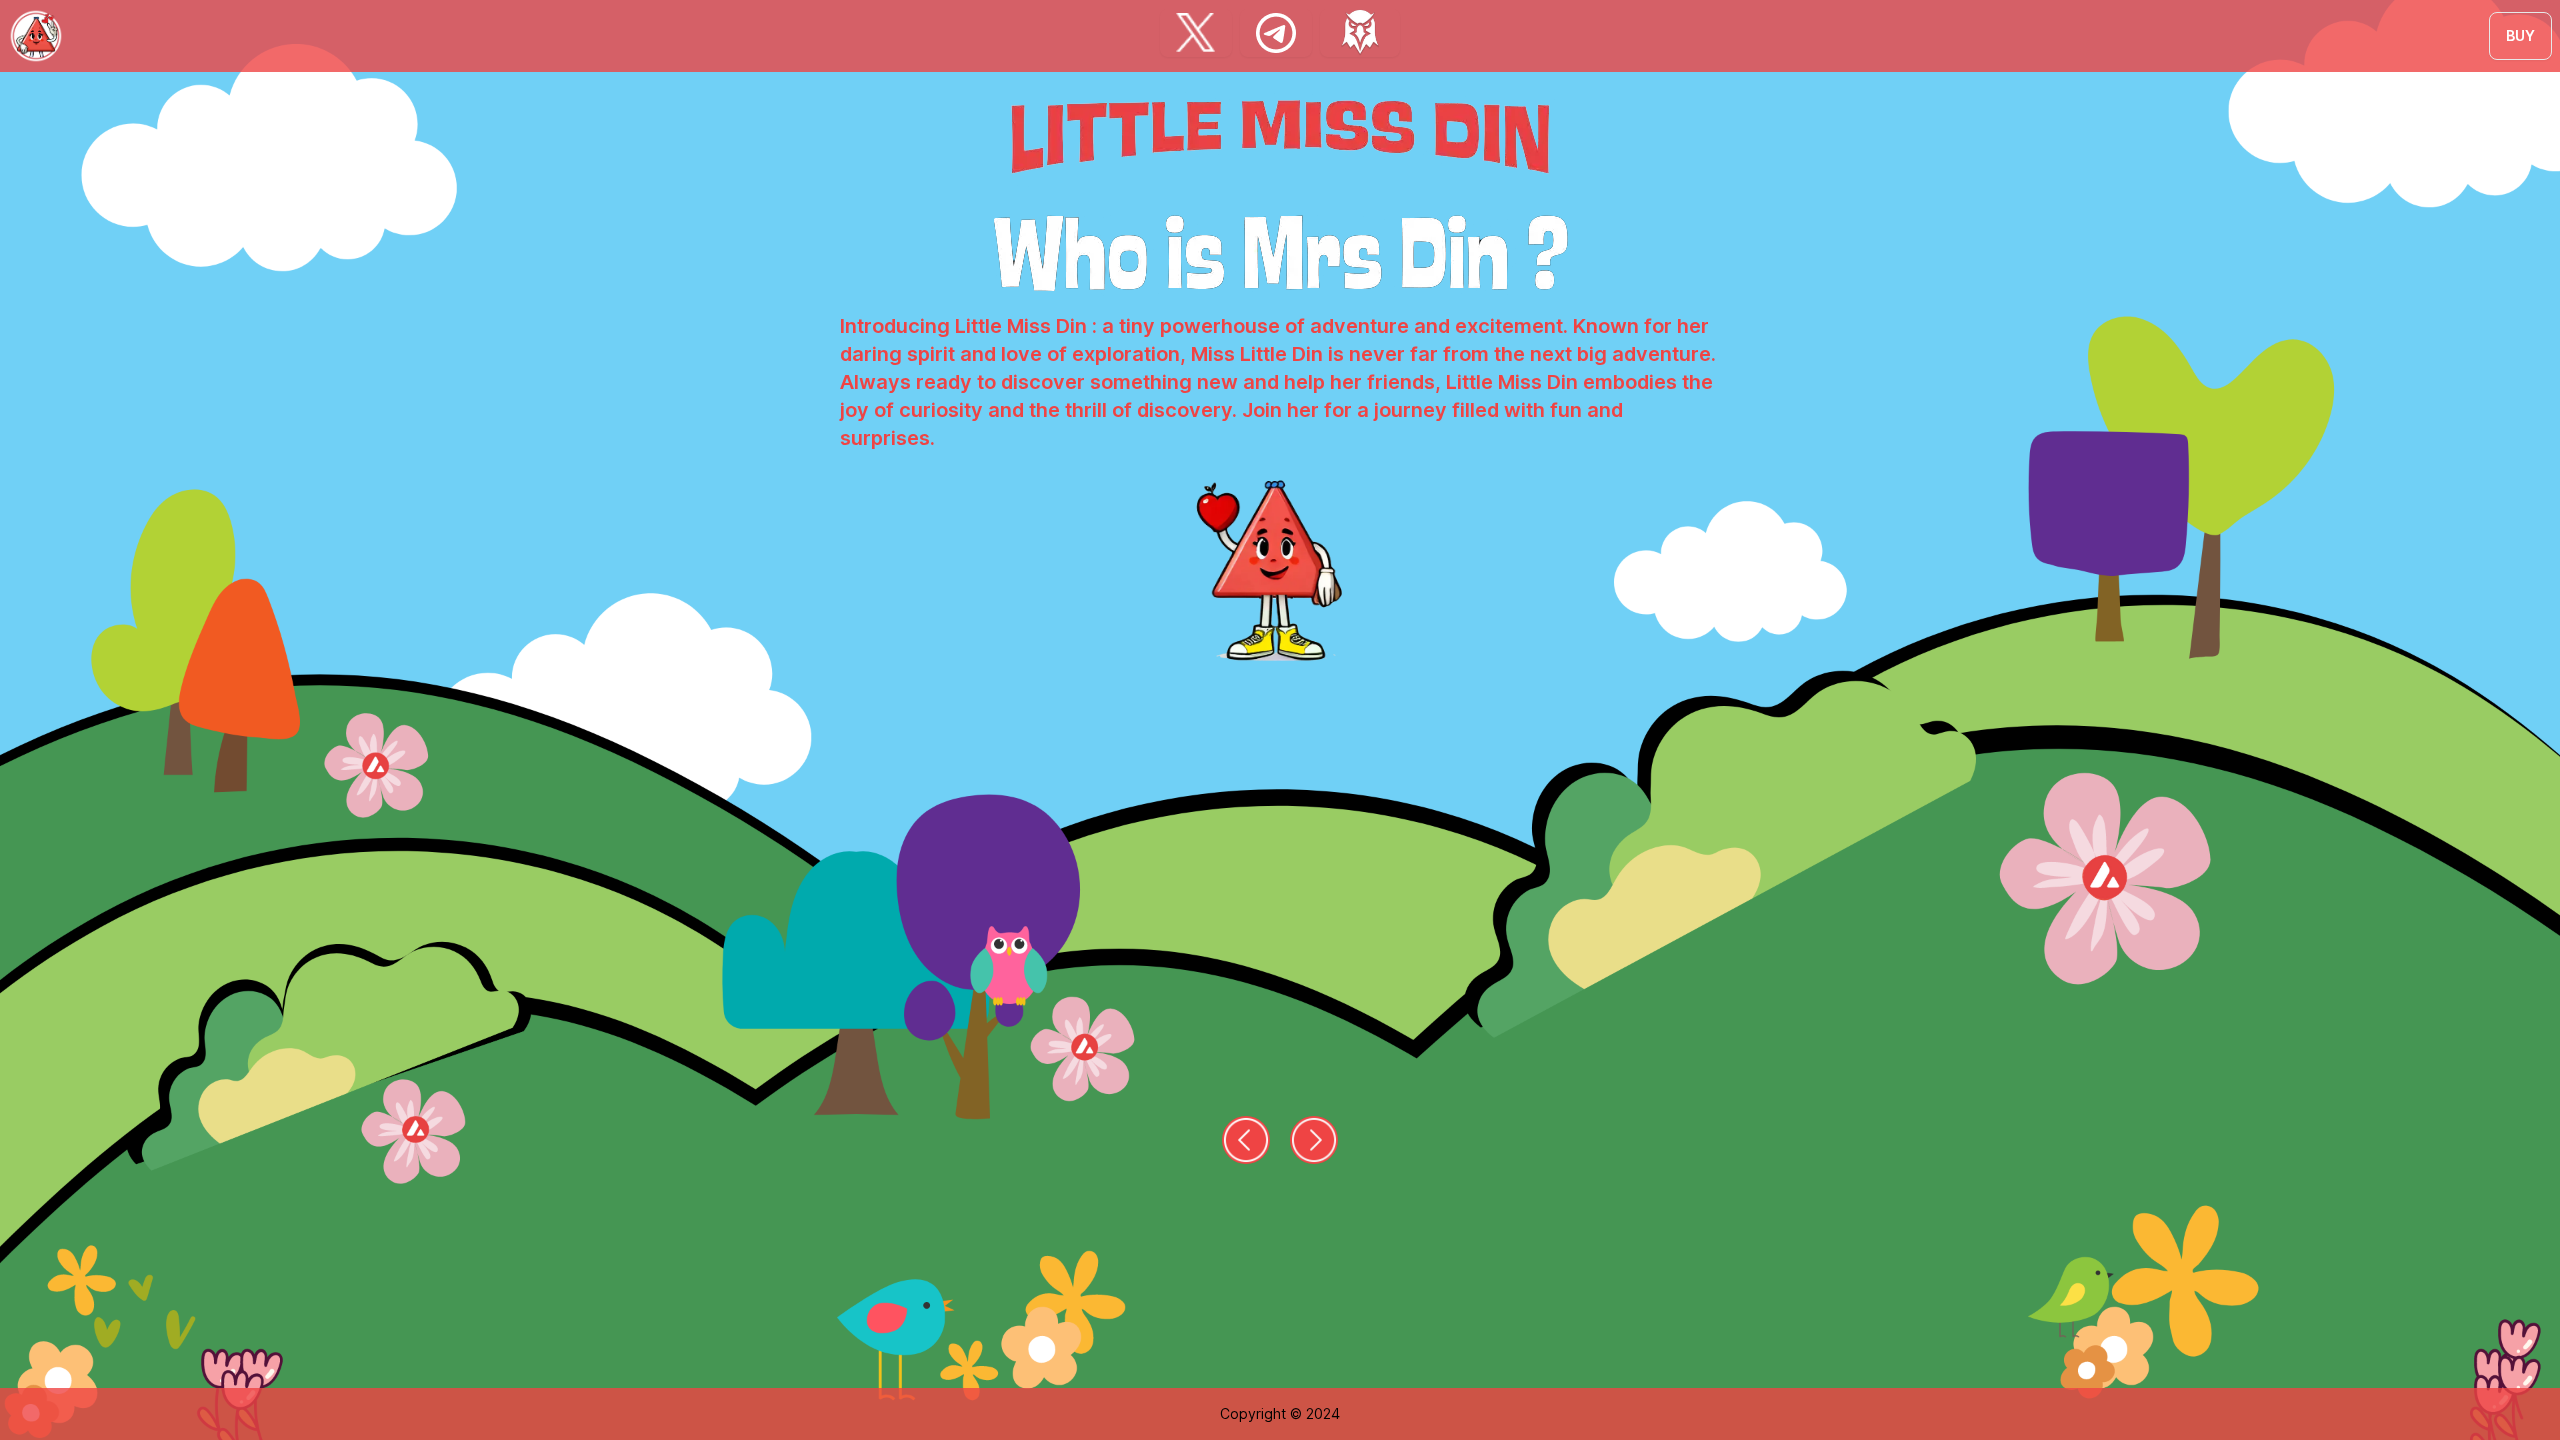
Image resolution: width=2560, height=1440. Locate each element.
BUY (2520, 35)
